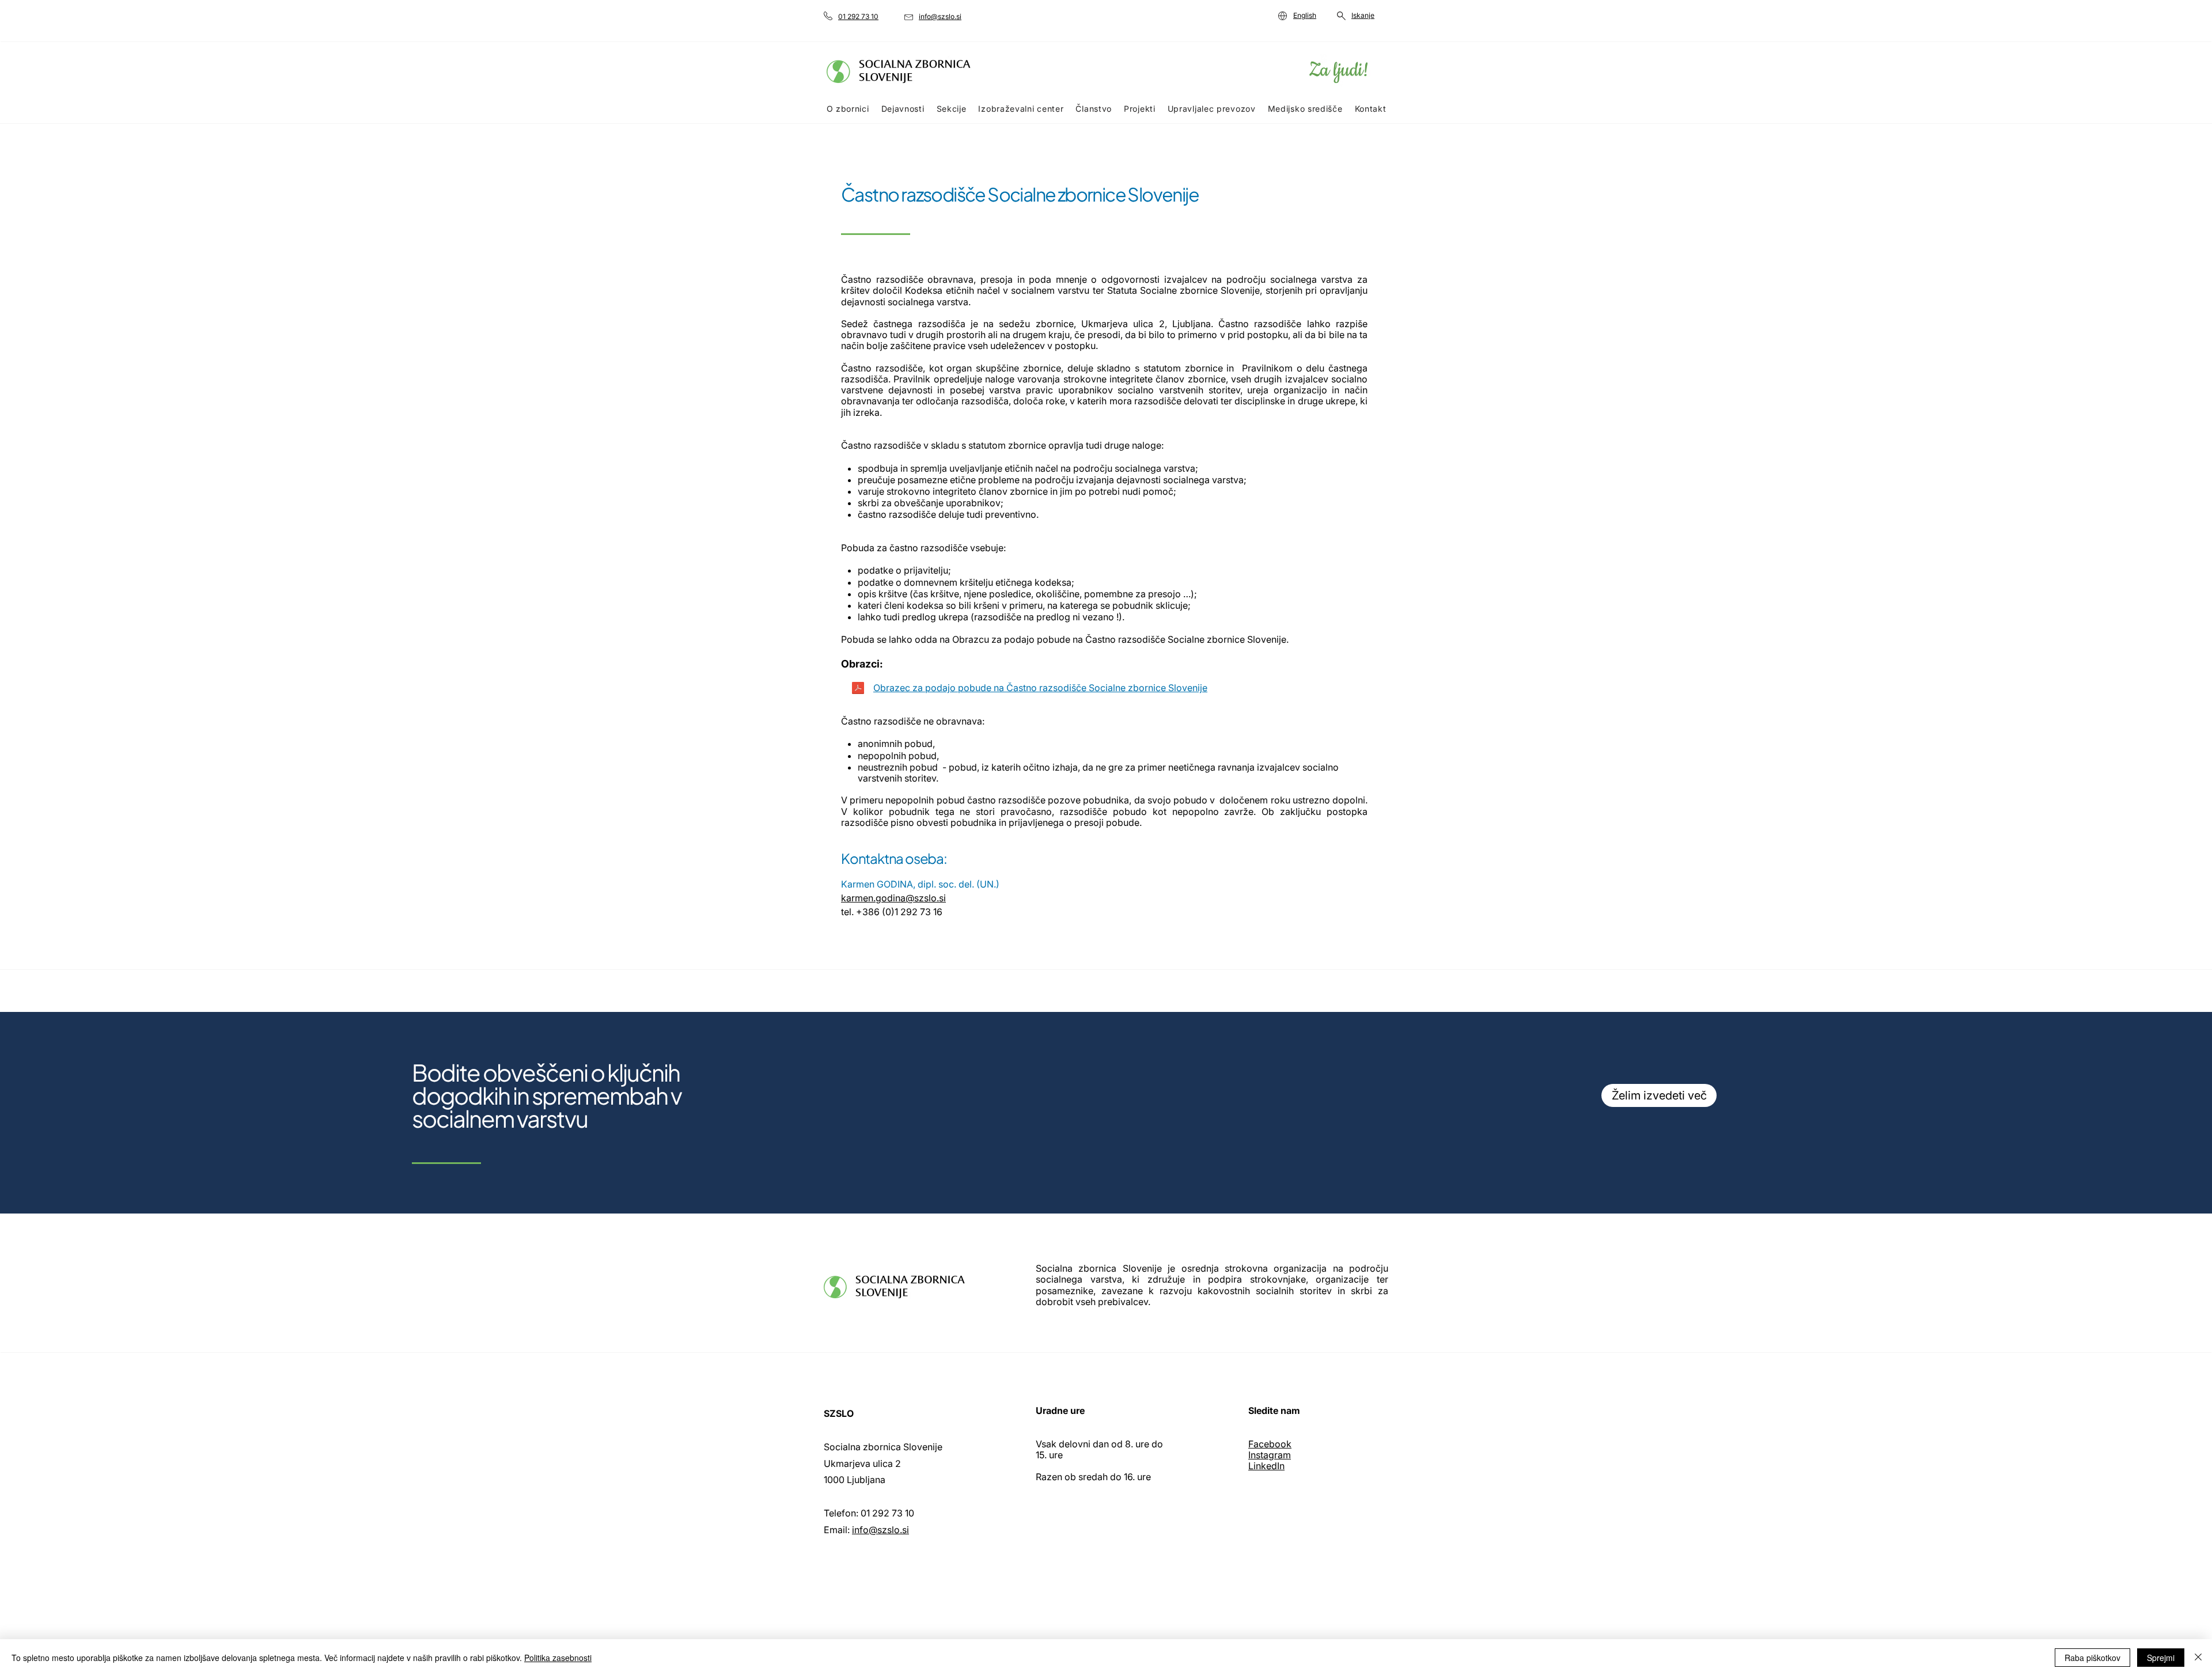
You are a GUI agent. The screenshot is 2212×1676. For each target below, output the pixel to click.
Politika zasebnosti (558, 1658)
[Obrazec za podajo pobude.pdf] (858, 689)
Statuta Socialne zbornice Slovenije (1184, 290)
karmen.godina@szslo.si (893, 898)
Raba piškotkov (2092, 1658)
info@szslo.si (880, 1530)
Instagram (1270, 1455)
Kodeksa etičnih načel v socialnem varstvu (997, 290)
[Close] (2198, 1658)
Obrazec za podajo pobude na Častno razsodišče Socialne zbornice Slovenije (1040, 688)
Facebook (1270, 1444)
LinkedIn (1266, 1466)
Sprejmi (2161, 1658)
